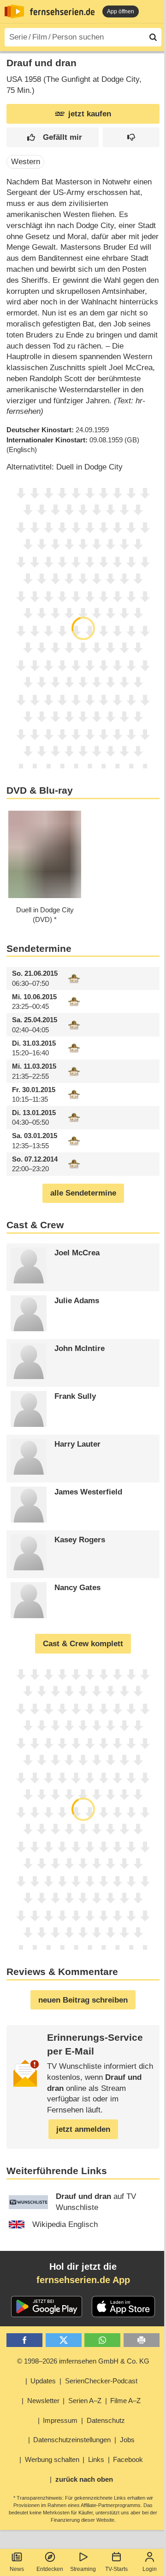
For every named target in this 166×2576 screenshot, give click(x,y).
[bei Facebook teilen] (24, 2340)
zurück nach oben (84, 2479)
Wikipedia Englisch (65, 2224)
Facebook (128, 2459)
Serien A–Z (85, 2401)
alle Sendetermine (83, 1193)
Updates (43, 2381)
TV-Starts (116, 2569)
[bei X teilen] (64, 2340)
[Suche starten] (153, 37)
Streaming (83, 2569)
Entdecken (50, 2569)
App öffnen (121, 11)
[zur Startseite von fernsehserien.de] (14, 11)
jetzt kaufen (90, 114)
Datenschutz (106, 2420)
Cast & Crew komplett (83, 1644)
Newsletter (43, 2401)
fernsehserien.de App (83, 2280)
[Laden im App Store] (124, 2307)
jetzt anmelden (83, 2129)
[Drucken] (142, 2340)
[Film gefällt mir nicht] (131, 137)
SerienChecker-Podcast (101, 2381)
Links (96, 2459)
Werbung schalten (52, 2459)
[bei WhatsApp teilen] (102, 2340)
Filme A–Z (125, 2401)
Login (150, 2569)
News (17, 2569)
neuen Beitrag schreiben (83, 2000)
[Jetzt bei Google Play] (47, 2307)
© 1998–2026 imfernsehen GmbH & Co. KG (83, 2361)
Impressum (60, 2420)
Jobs (127, 2440)
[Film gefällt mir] (53, 137)
